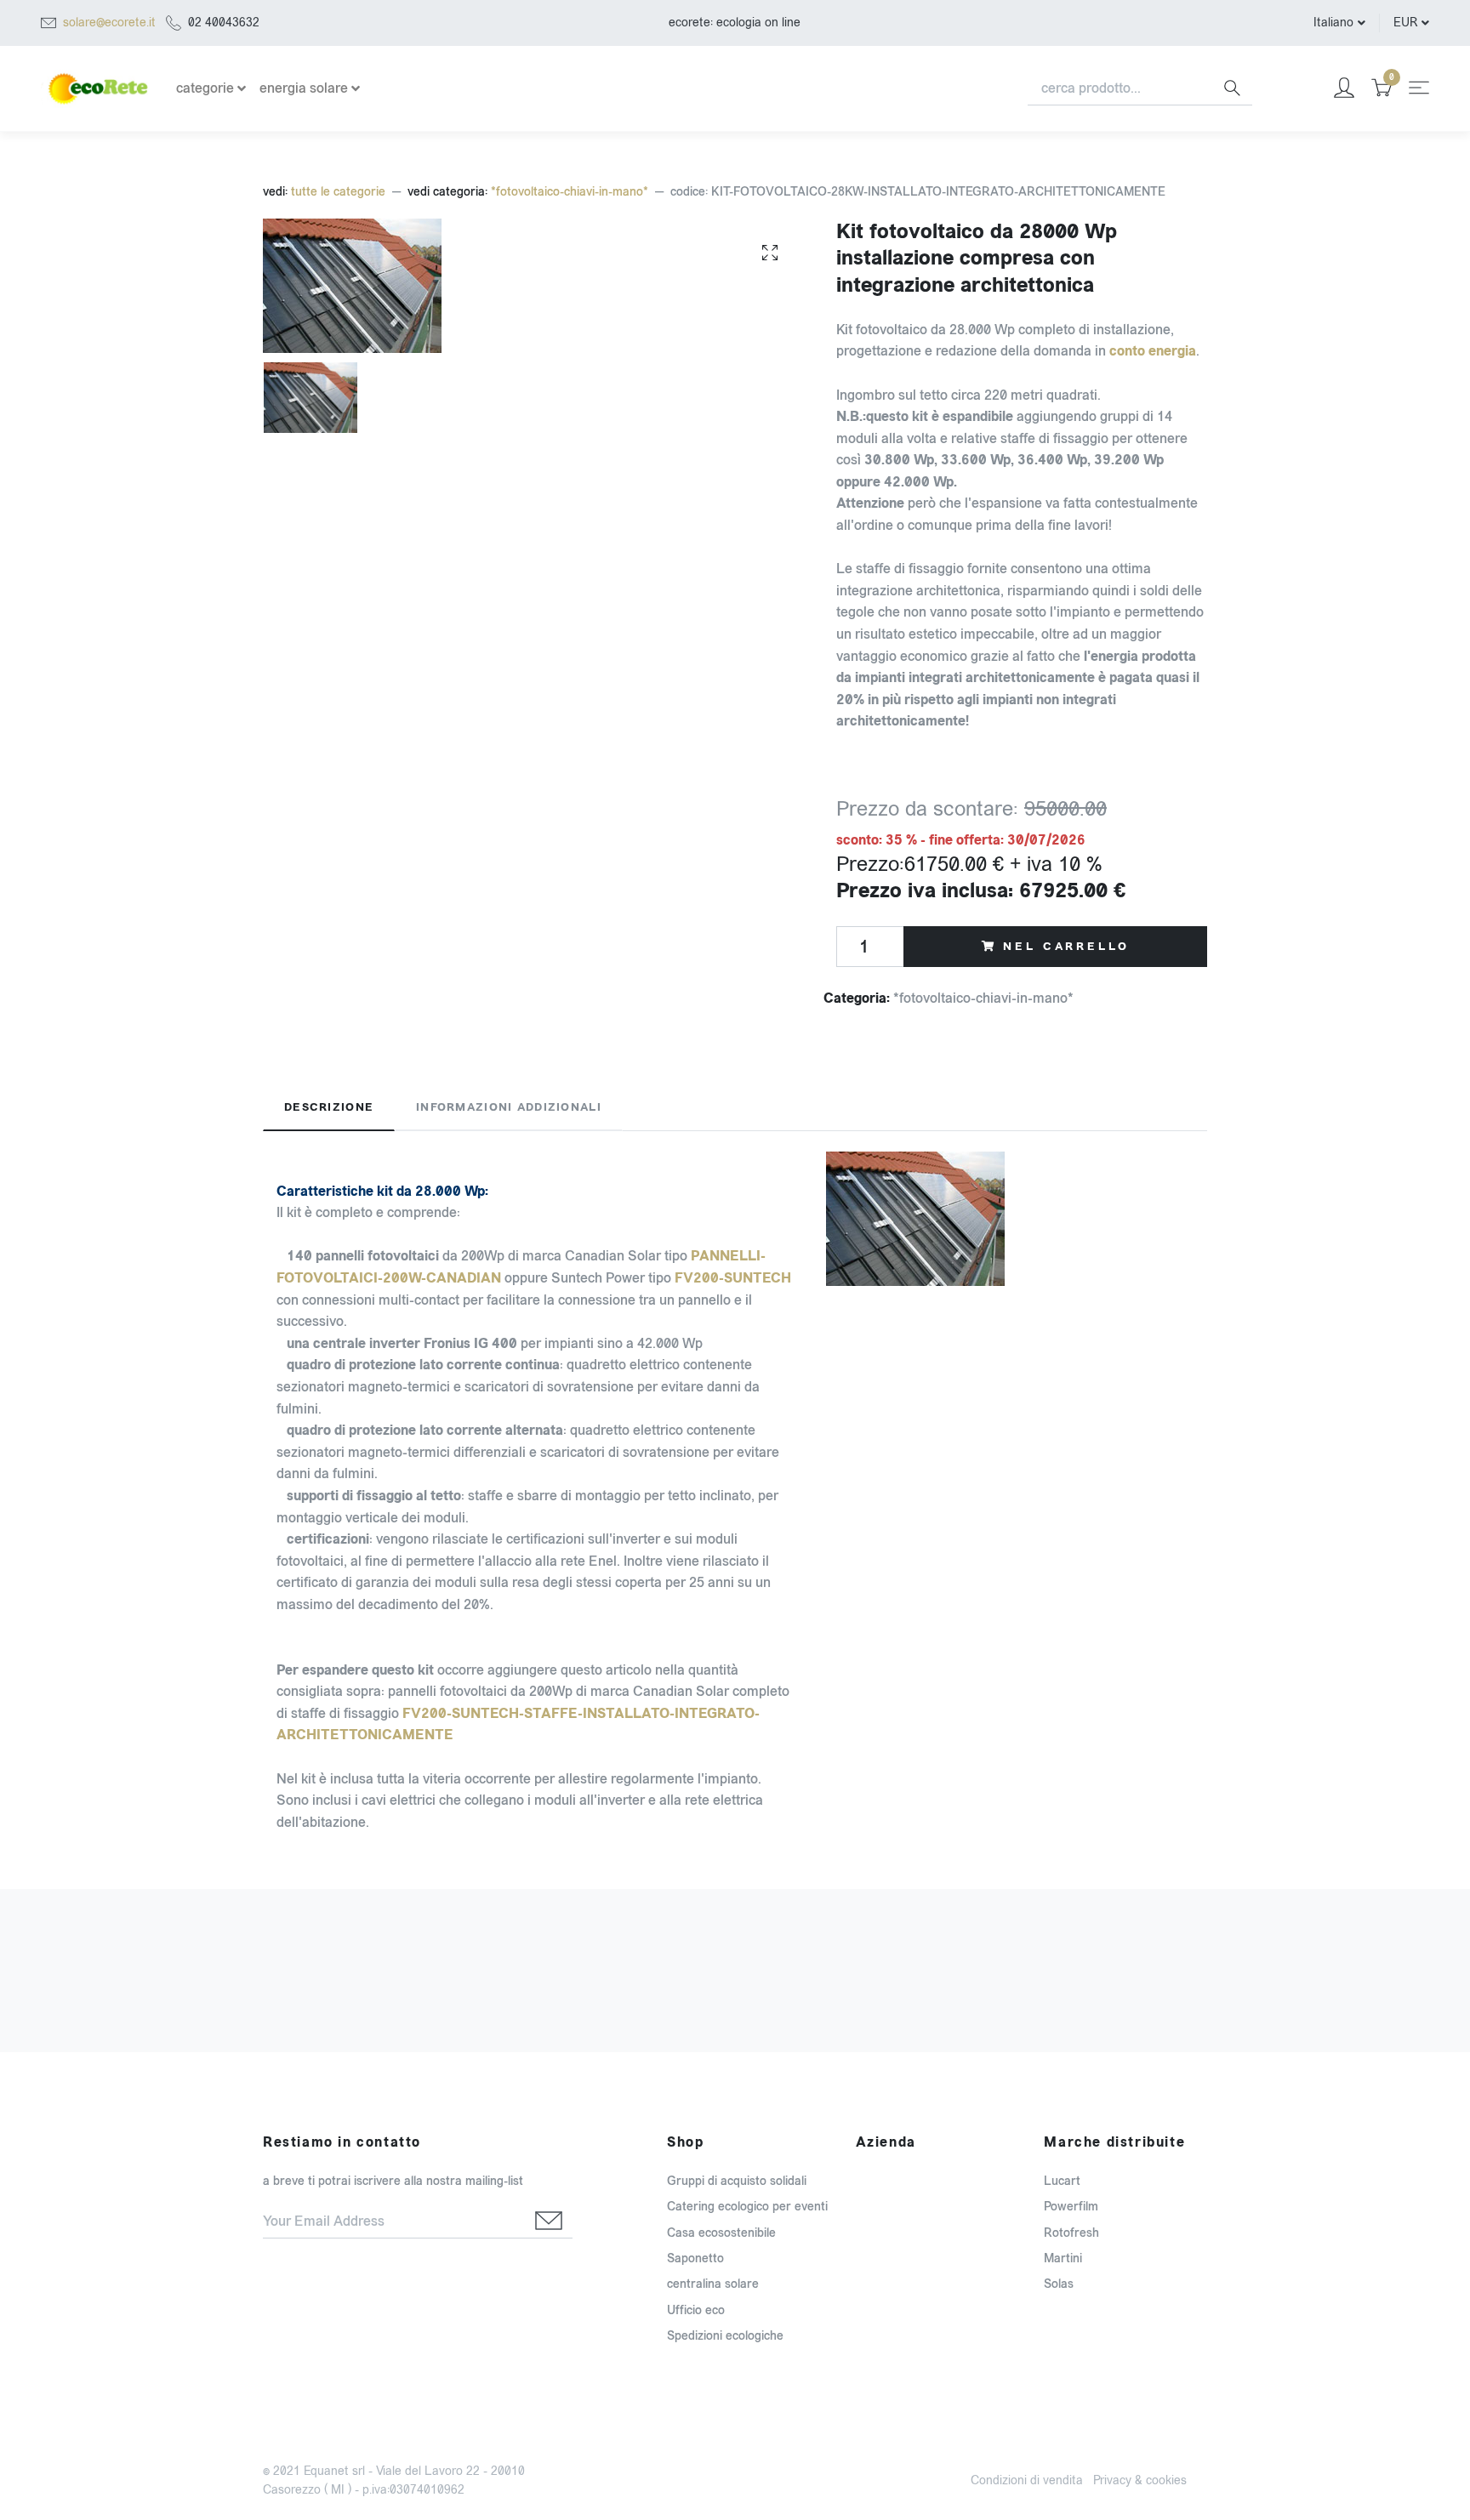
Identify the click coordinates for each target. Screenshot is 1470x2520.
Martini (1063, 2258)
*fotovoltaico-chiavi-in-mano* (570, 192)
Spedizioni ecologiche (725, 2336)
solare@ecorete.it (109, 23)
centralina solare (713, 2284)
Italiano (1333, 23)
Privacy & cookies (1140, 2480)
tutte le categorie (338, 192)
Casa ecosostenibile (721, 2233)
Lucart (1062, 2181)
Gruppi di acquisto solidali (737, 2181)
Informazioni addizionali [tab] (509, 1107)
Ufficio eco (696, 2310)
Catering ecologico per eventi (747, 2207)
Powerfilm (1071, 2207)
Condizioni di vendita (1027, 2480)
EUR (1405, 23)
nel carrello (1066, 947)
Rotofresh (1071, 2233)
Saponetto (695, 2258)
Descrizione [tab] (329, 1107)
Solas (1059, 2284)
